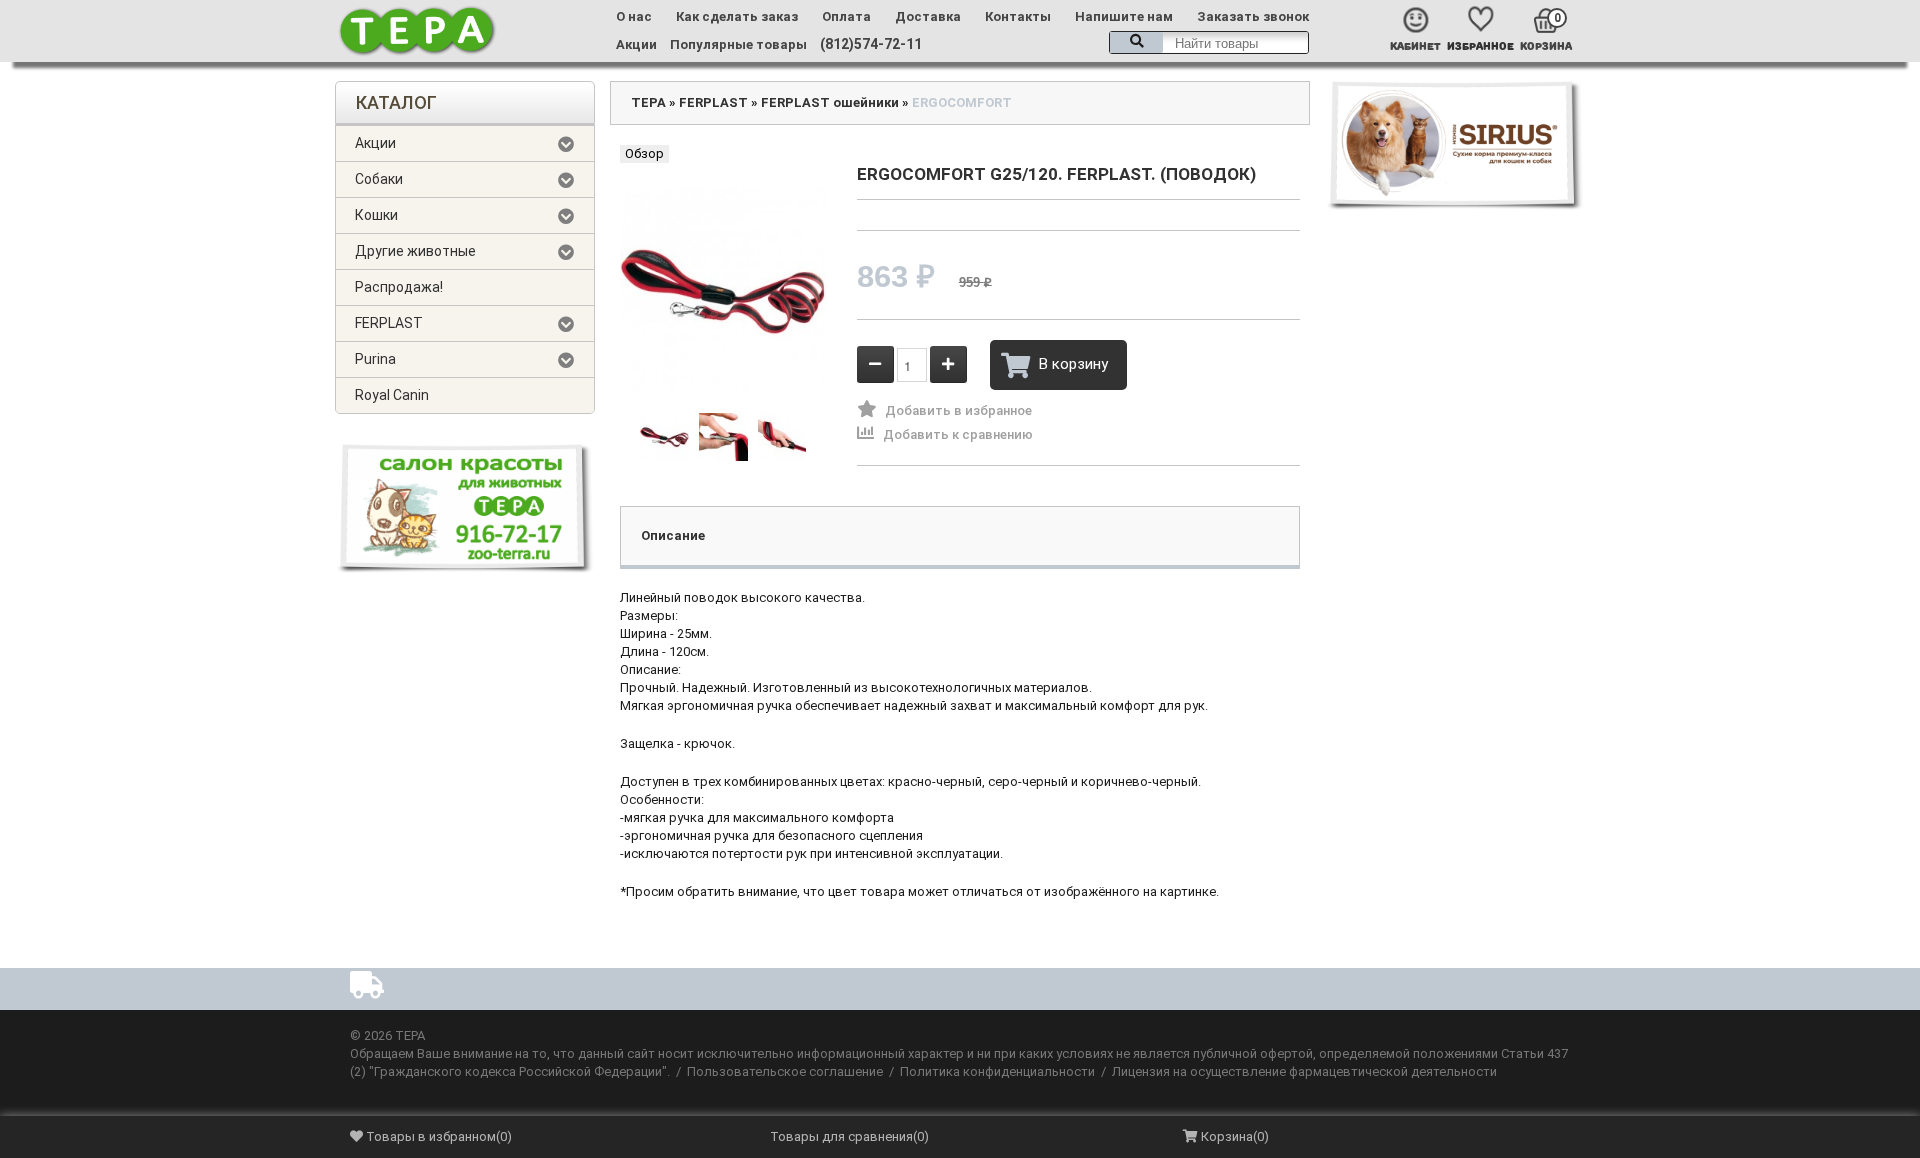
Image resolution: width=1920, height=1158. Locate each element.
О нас (634, 16)
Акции (636, 44)
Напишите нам (1124, 16)
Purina (375, 359)
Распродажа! (399, 287)
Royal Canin (392, 395)
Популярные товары (738, 44)
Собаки (379, 179)
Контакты (1018, 16)
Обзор (644, 153)
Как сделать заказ (737, 16)
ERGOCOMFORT (962, 102)
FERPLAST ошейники (830, 102)
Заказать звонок (1253, 16)
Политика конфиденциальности (997, 1071)
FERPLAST (389, 323)
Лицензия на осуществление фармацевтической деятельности (1304, 1071)
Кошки (376, 215)
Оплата (846, 16)
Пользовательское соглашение (785, 1071)
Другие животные (415, 251)
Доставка (928, 16)
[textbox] (1209, 42)
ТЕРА (648, 102)
